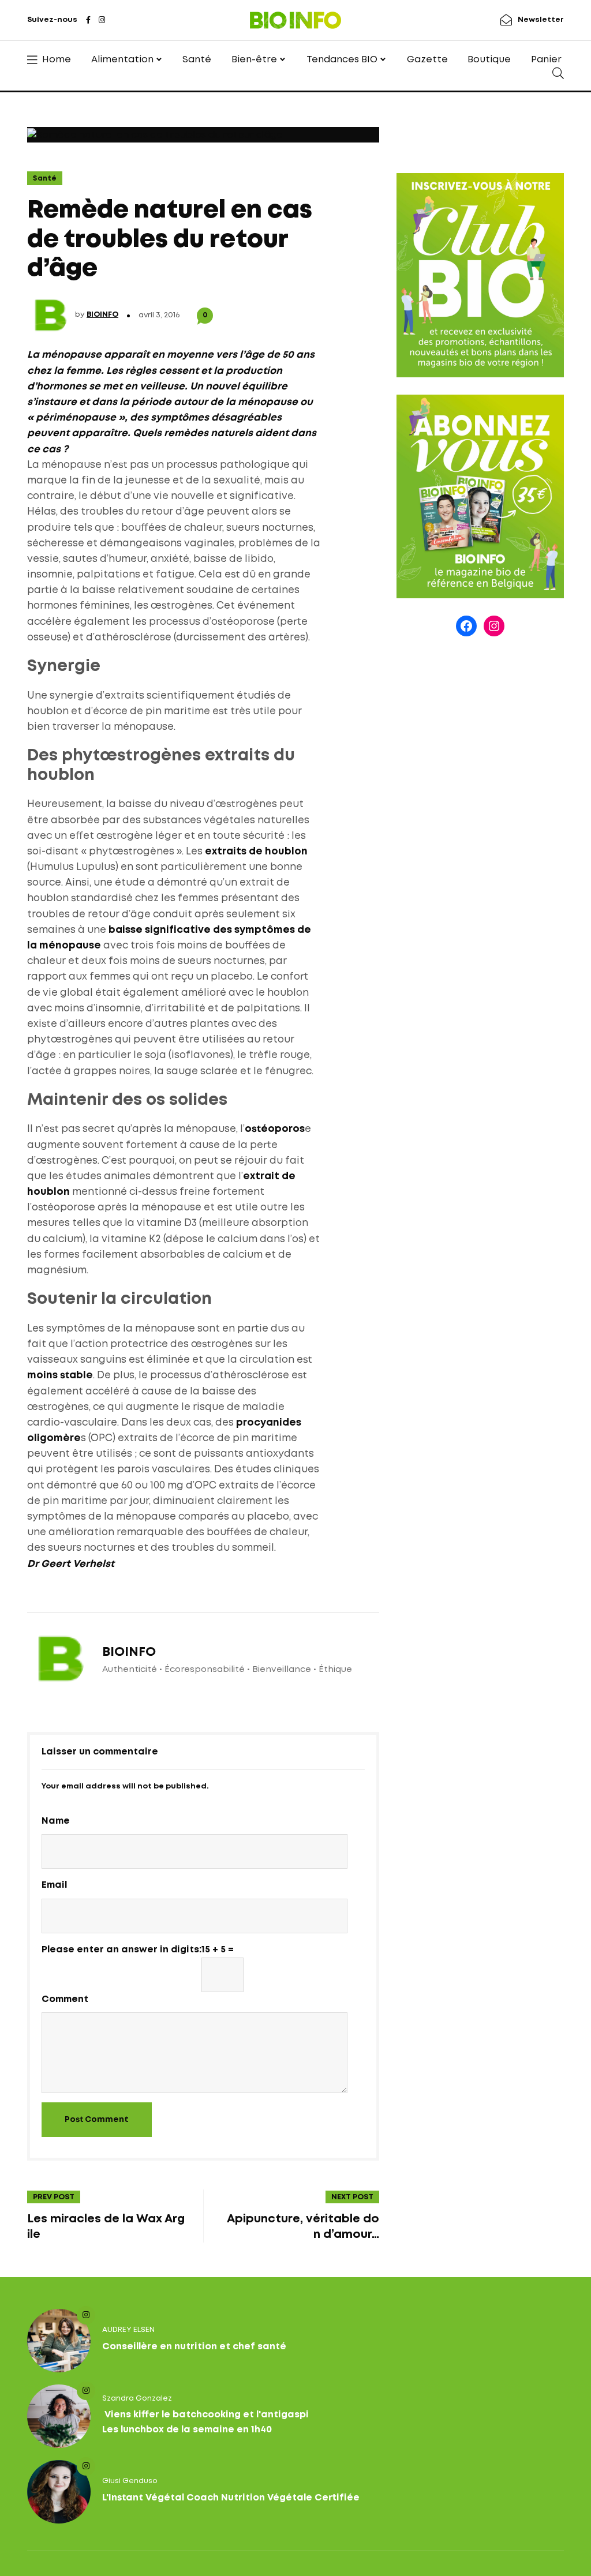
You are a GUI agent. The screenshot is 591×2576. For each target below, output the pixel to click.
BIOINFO (102, 315)
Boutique (489, 60)
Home (57, 60)
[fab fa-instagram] (102, 21)
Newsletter (541, 20)
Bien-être (254, 60)
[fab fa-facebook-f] (88, 21)
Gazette (427, 60)
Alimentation (122, 60)
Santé (197, 60)
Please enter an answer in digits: (121, 1950)
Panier (546, 60)
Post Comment (97, 2120)
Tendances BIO (342, 60)
